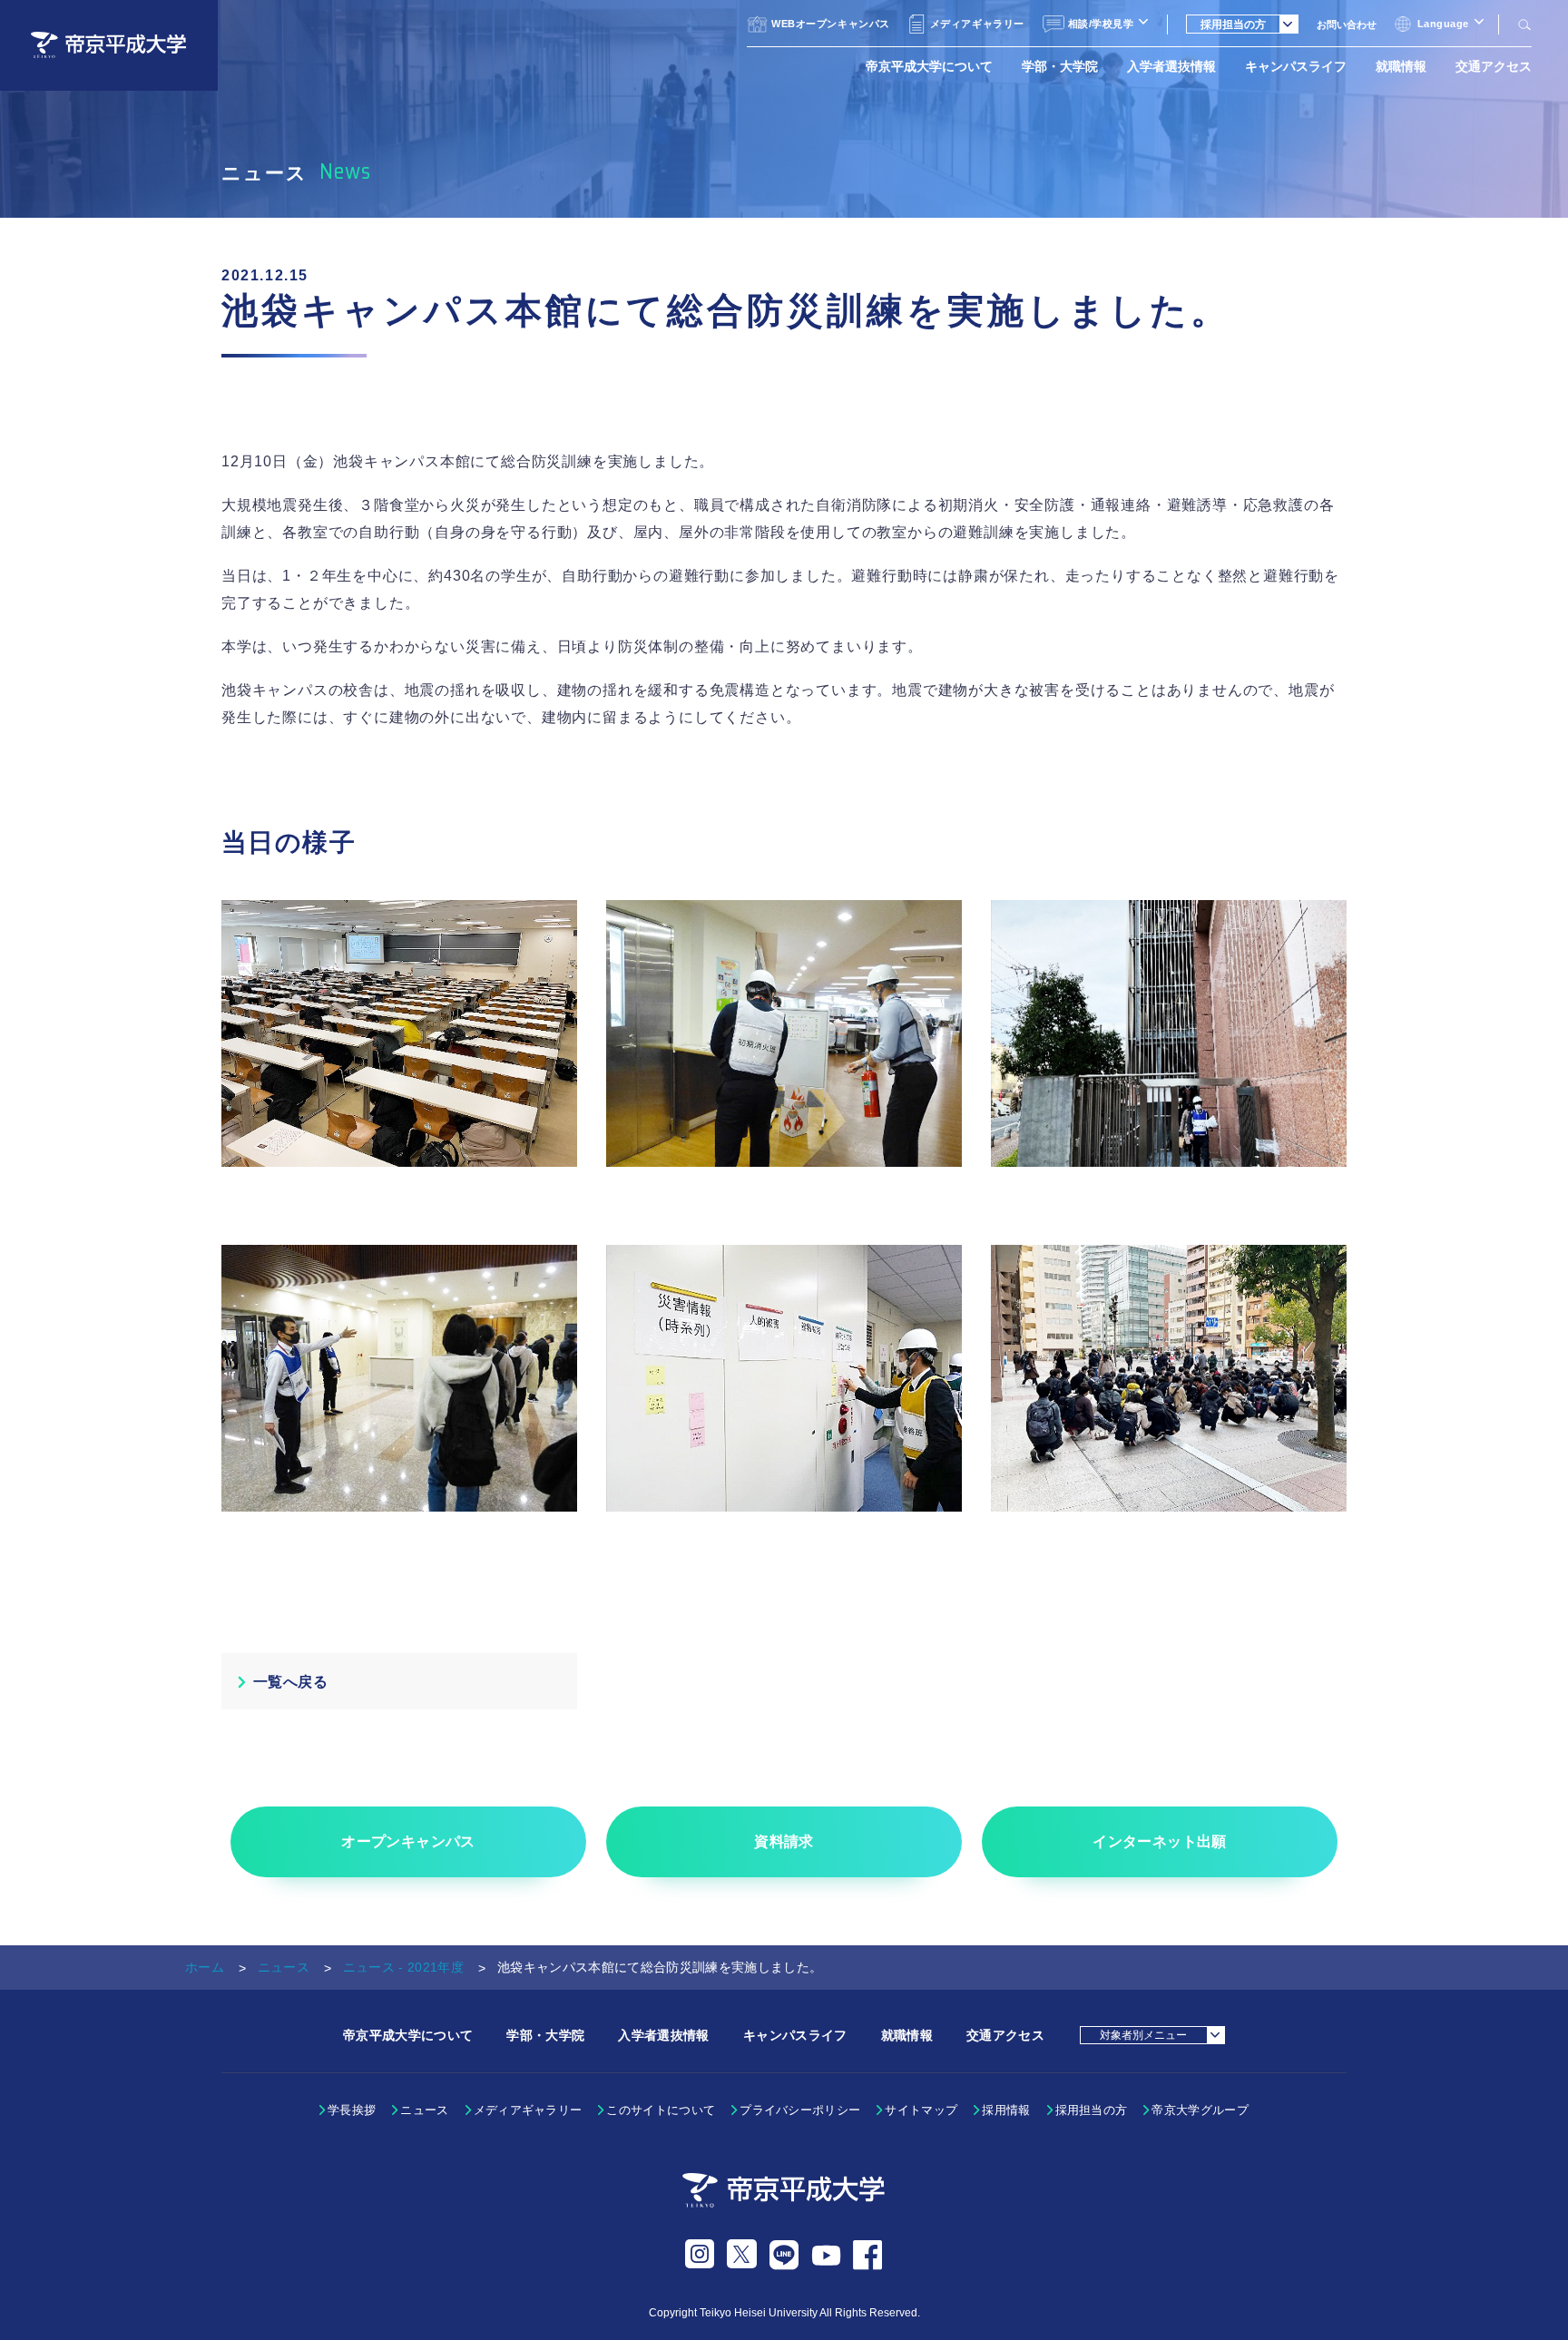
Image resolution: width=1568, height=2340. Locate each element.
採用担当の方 (1092, 2110)
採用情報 (1006, 2110)
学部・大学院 (1060, 66)
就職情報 (1401, 66)
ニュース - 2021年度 (403, 1967)
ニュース (284, 1967)
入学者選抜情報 (1171, 66)
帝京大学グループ (1200, 2110)
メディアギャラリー (977, 24)
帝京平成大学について (929, 66)
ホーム (205, 1967)
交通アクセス (1494, 66)
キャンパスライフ (1296, 66)
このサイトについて (661, 2110)
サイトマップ (921, 2110)
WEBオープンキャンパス (831, 24)
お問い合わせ (1347, 24)
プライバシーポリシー (800, 2110)
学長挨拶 (352, 2110)
